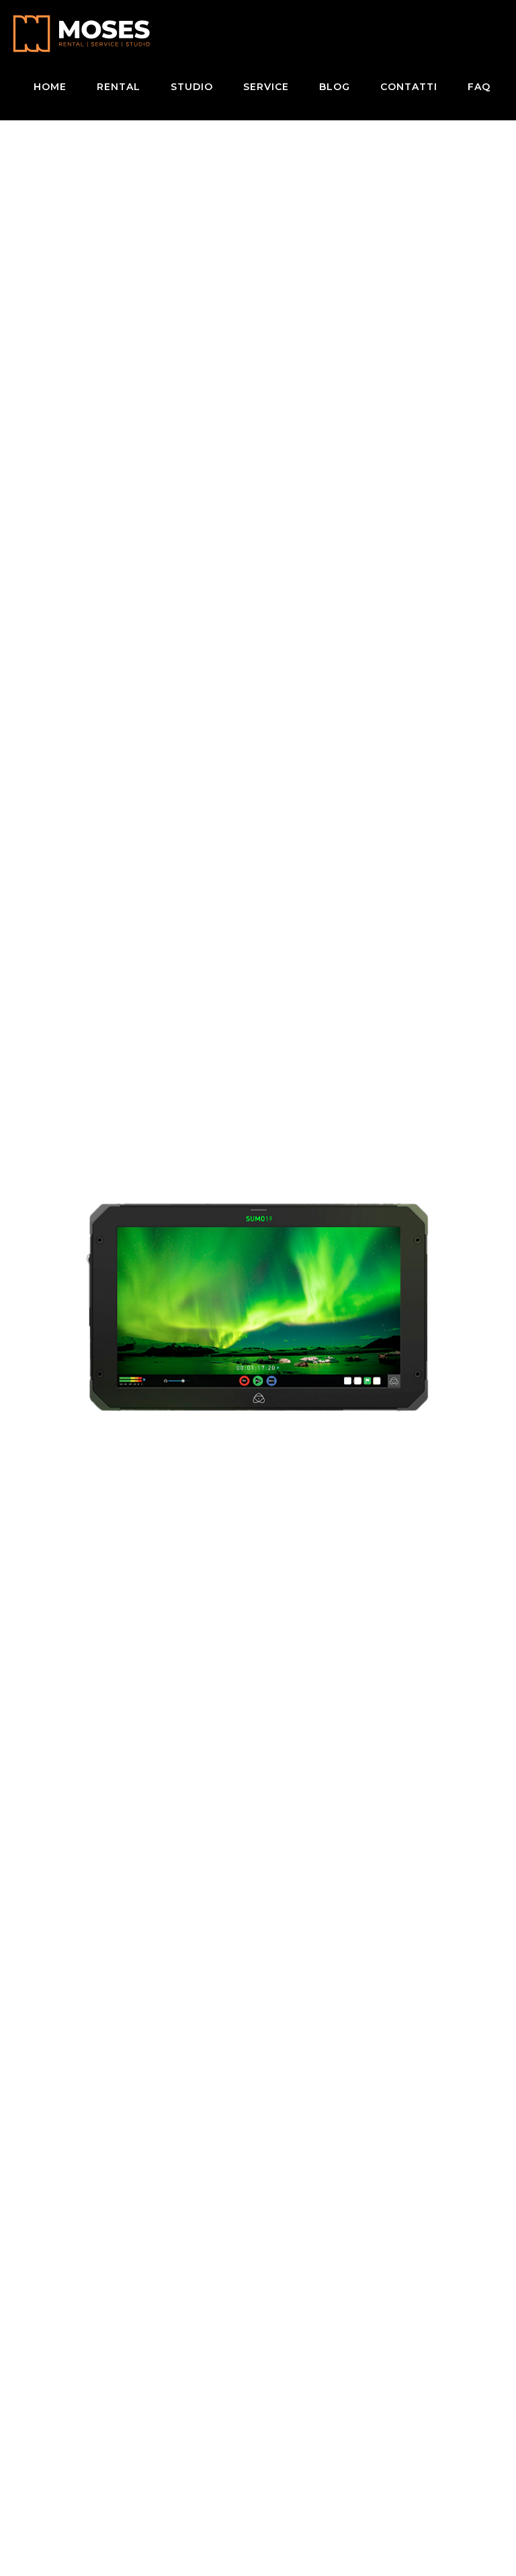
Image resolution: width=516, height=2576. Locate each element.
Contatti (409, 87)
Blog (335, 87)
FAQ (479, 87)
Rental (119, 87)
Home (50, 87)
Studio (192, 87)
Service (266, 87)
